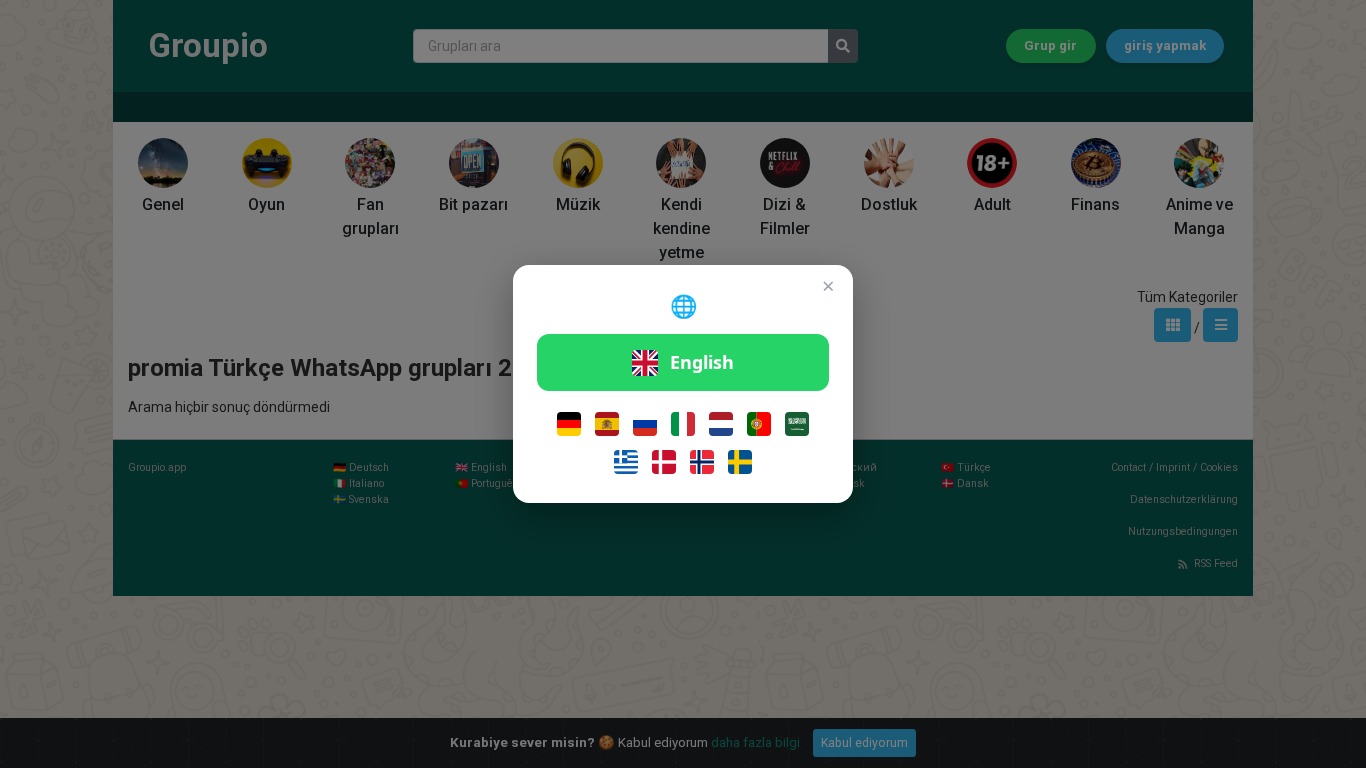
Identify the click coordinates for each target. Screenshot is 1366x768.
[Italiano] (683, 424)
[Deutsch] (569, 424)
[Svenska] (740, 462)
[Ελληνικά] (626, 462)
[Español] (607, 424)
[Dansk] (664, 462)
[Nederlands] (721, 424)
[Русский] (645, 424)
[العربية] (797, 424)
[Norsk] (702, 462)
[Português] (759, 424)
